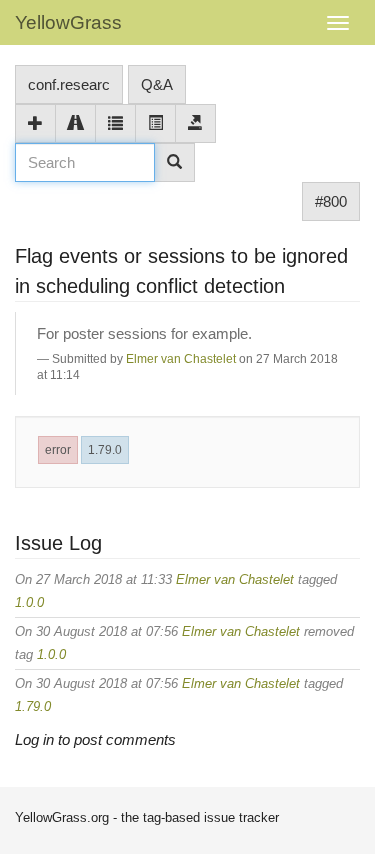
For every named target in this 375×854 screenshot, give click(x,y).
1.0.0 (29, 602)
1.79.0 (105, 450)
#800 (331, 201)
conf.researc (69, 84)
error (58, 450)
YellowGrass (68, 22)
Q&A (157, 84)
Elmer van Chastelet (181, 359)
